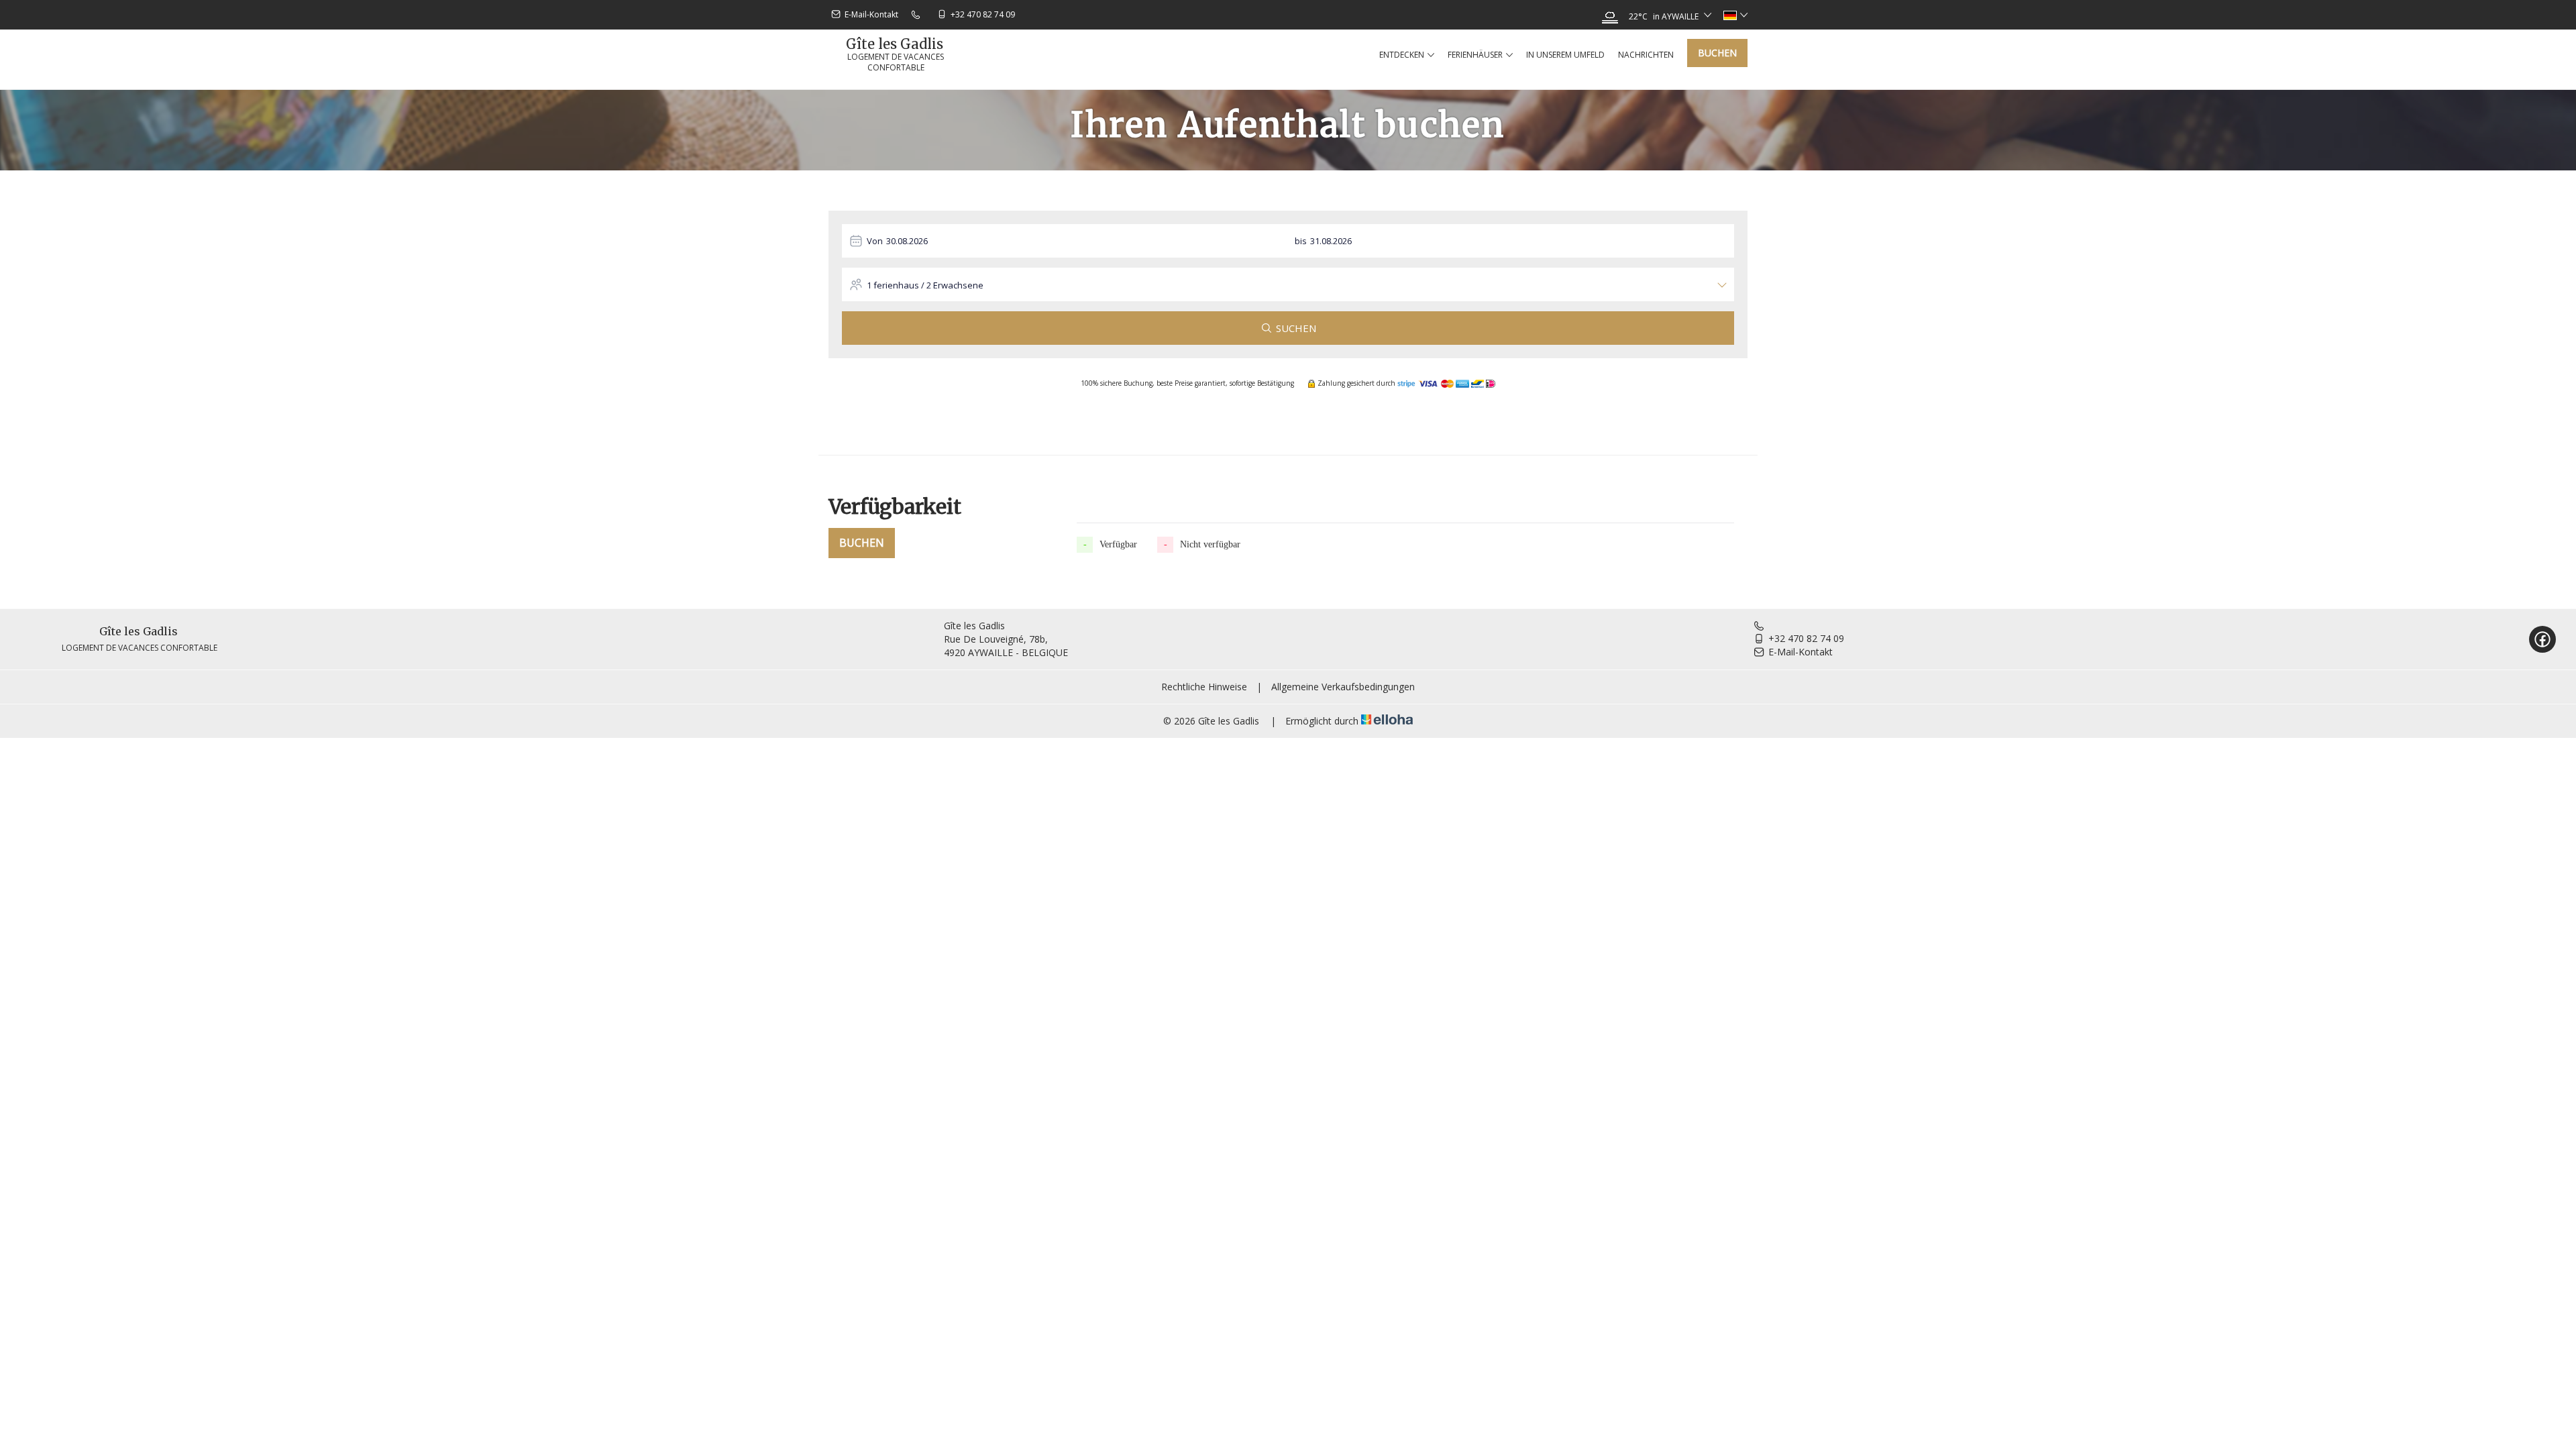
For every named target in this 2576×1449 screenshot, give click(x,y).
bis (1301, 241)
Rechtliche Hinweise (1204, 687)
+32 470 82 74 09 (1806, 638)
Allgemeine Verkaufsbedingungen (1343, 687)
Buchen (1717, 53)
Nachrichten (1646, 55)
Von (875, 241)
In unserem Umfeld (1565, 55)
